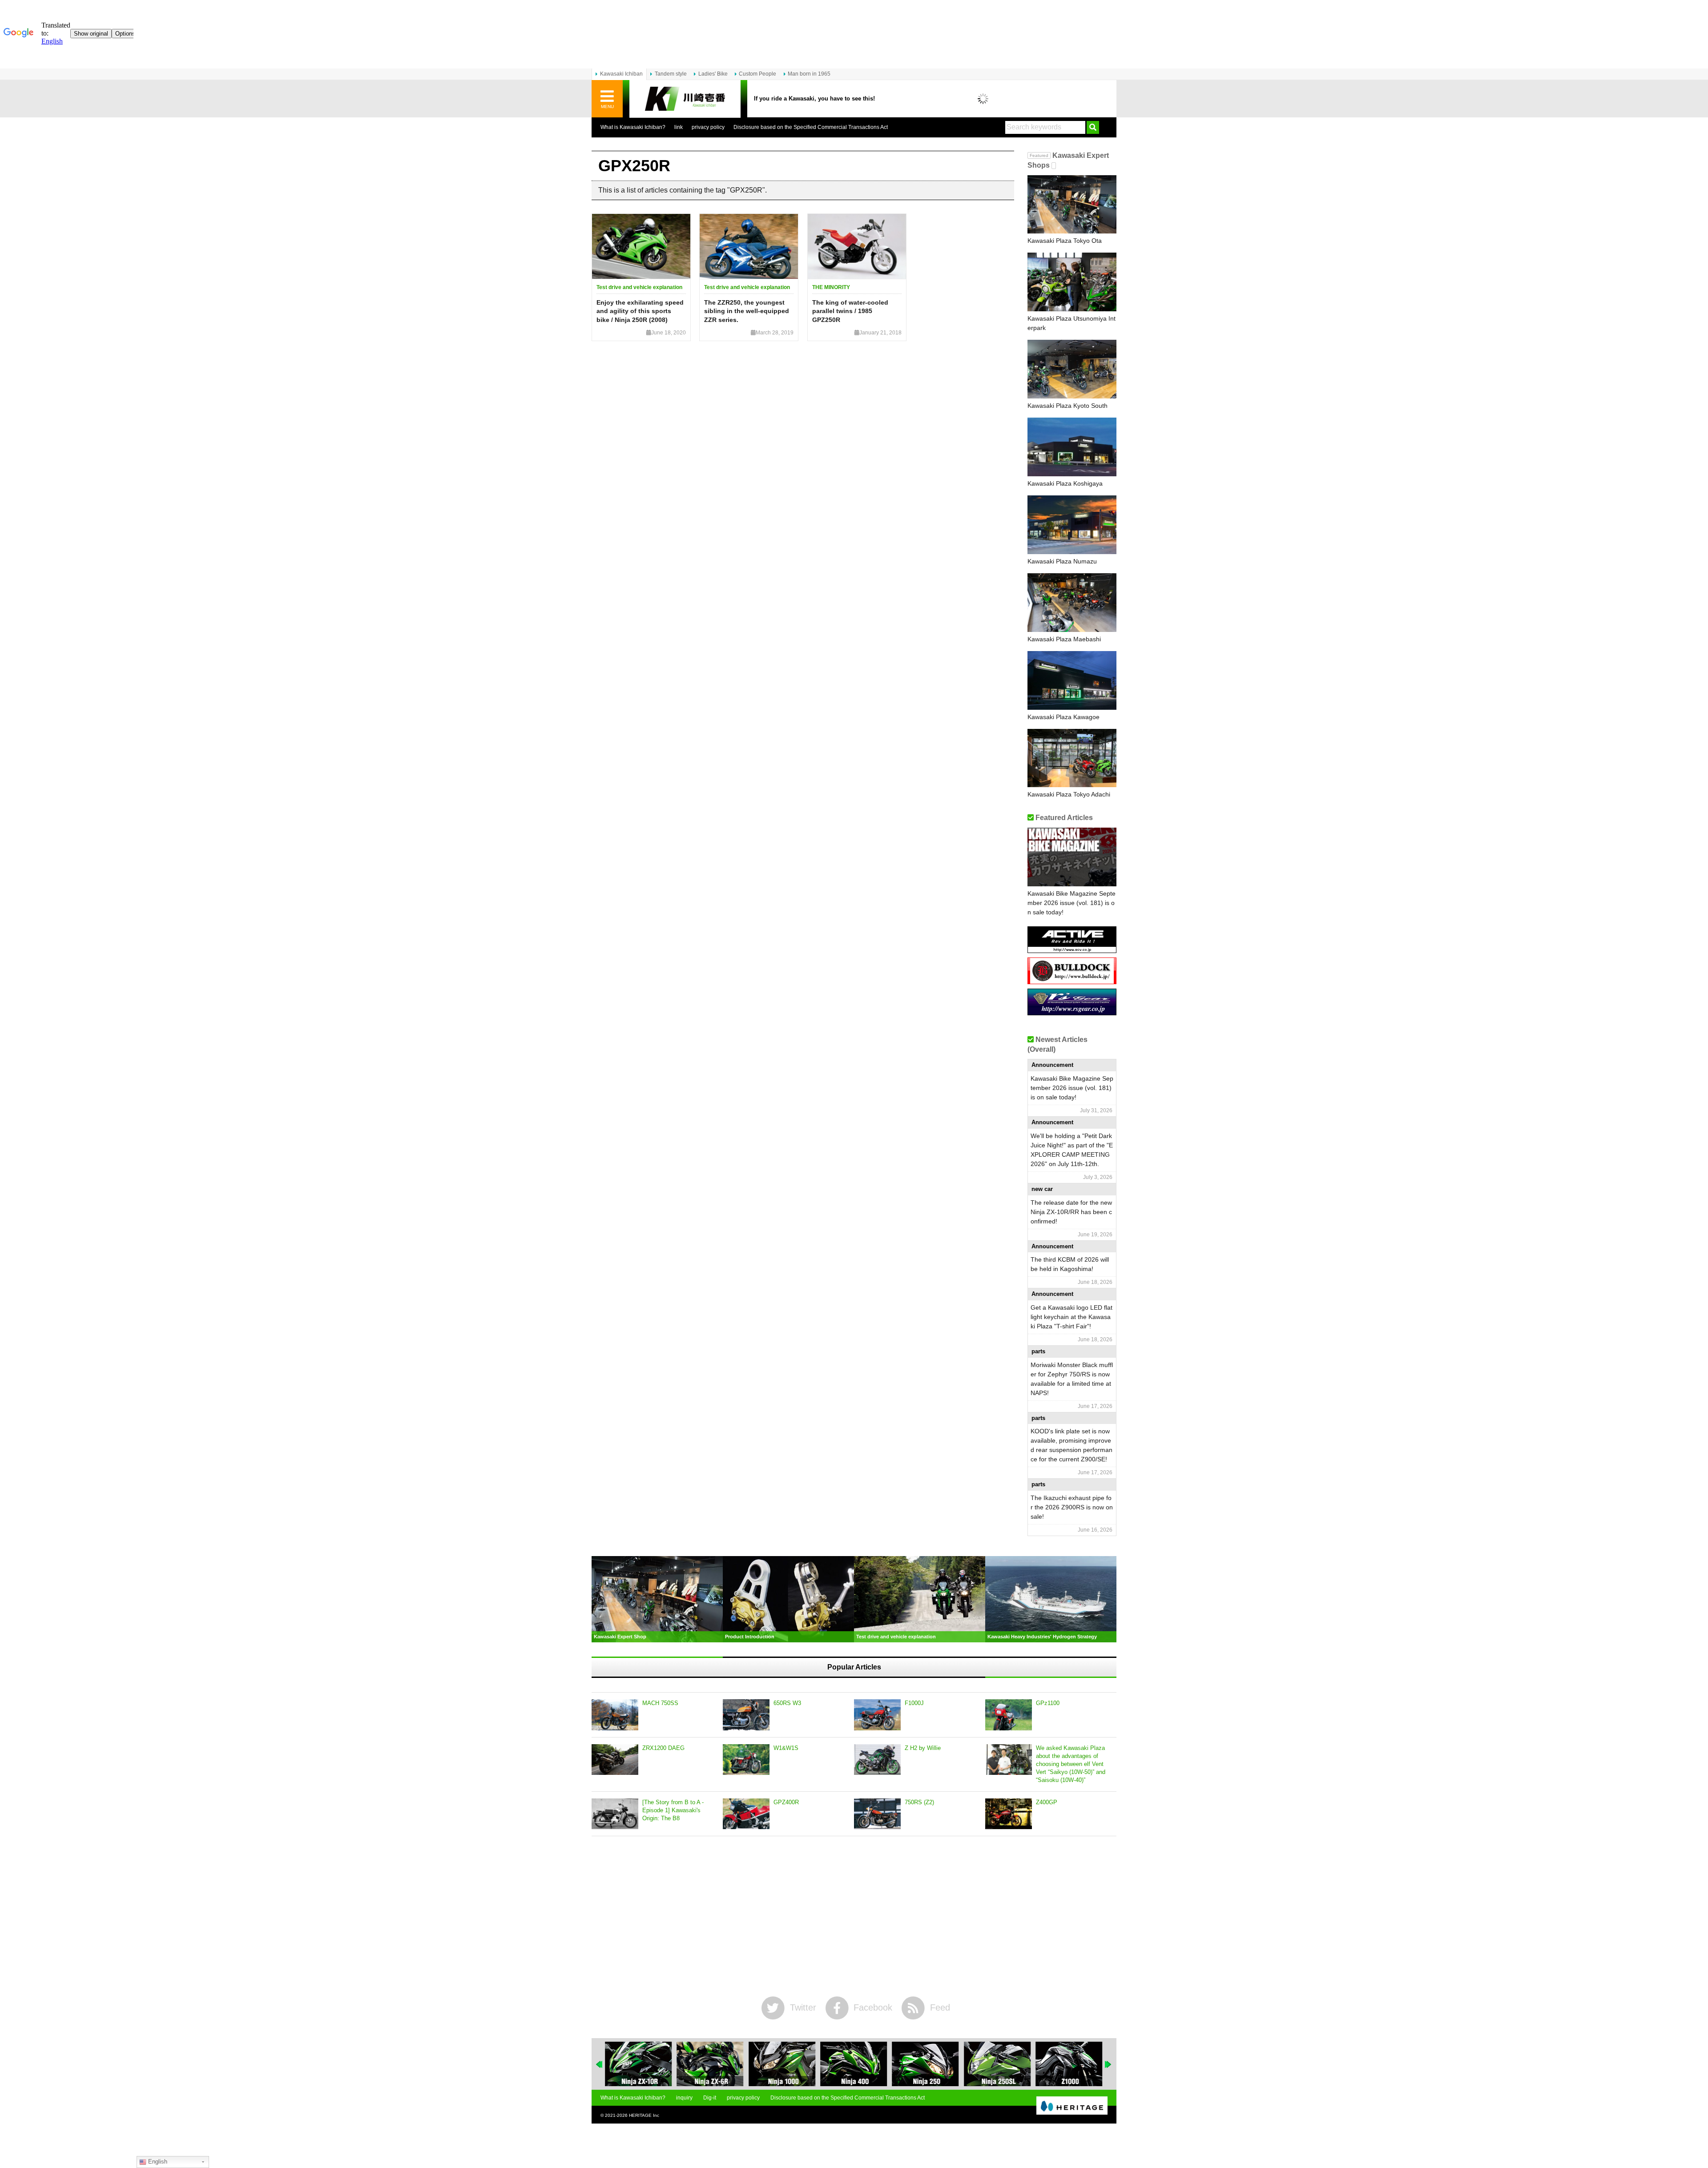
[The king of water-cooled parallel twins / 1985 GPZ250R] (857, 246)
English (157, 2162)
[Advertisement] (854, 1916)
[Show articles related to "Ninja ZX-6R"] (638, 2064)
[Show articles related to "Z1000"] (997, 2064)
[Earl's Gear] (1072, 1012)
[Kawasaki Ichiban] (685, 99)
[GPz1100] (1009, 1715)
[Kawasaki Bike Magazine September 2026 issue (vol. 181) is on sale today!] (1072, 857)
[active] (1072, 950)
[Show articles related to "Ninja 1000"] (710, 2064)
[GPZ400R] (746, 1814)
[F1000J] (877, 1715)
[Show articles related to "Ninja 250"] (854, 2064)
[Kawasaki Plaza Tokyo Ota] (1072, 205)
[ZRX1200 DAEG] (615, 1760)
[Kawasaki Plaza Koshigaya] (1072, 447)
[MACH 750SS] (615, 1715)
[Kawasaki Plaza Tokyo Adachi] (1072, 758)
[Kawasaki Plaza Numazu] (1072, 525)
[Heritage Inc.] (1072, 2106)
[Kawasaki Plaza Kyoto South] (1072, 369)
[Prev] (600, 2064)
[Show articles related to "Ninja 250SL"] (926, 2064)
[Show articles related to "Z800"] (1069, 2064)
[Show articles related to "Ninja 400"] (782, 2064)
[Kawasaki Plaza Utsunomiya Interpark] (1072, 282)
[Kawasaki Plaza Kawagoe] (1072, 680)
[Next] (1108, 2064)
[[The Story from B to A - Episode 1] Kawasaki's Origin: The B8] (615, 1814)
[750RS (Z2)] (877, 1814)
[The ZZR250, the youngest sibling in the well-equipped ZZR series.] (749, 246)
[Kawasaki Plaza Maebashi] (1072, 603)
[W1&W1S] (746, 1760)
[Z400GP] (1009, 1814)
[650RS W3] (746, 1715)
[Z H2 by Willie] (877, 1760)
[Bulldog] (1072, 981)
